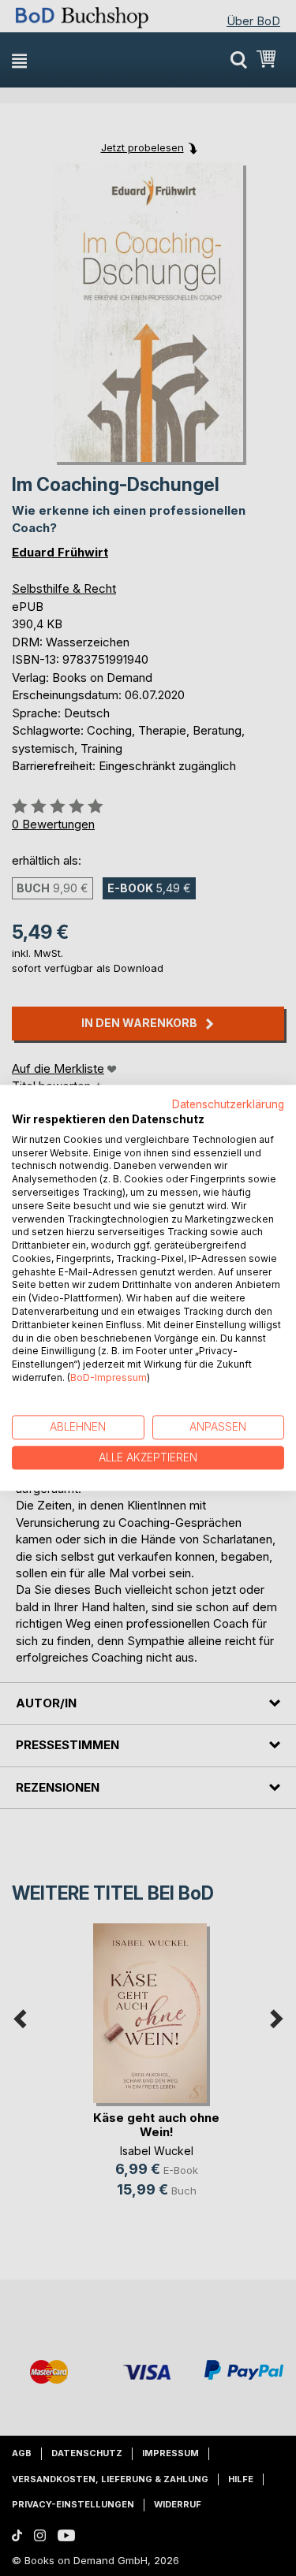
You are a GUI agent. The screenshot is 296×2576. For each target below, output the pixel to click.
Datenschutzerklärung (228, 1104)
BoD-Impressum (109, 1377)
